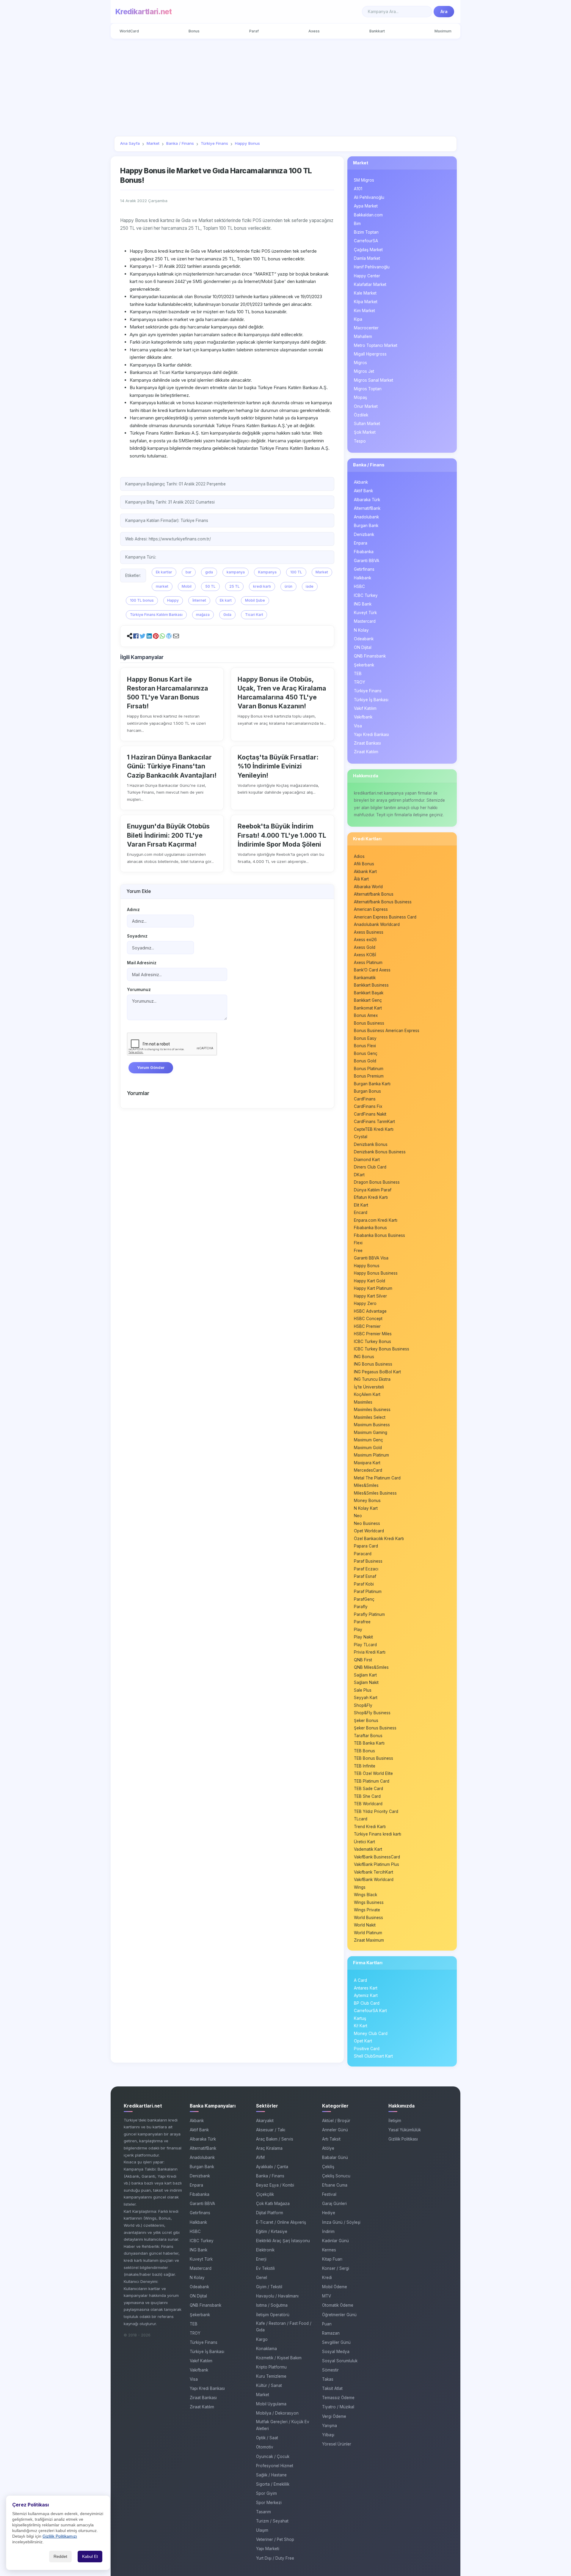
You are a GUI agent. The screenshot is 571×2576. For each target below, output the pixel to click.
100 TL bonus (142, 600)
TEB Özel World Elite (373, 1773)
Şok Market (365, 432)
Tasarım (263, 2512)
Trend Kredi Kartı (370, 1827)
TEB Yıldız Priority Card (376, 1811)
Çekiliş (328, 2167)
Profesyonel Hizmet (275, 2466)
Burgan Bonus (367, 1091)
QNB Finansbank (370, 656)
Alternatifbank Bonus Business (383, 902)
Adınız (133, 910)
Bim (357, 224)
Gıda (227, 615)
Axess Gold (365, 947)
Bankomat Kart (368, 1008)
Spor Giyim (266, 2493)
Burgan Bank (366, 526)
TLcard (361, 1819)
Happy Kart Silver (370, 1296)
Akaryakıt (265, 2121)
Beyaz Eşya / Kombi (275, 2185)
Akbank (361, 482)
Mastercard (365, 621)
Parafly (361, 1607)
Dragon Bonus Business (377, 1182)
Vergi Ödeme (334, 2416)
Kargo (262, 2339)
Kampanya (267, 572)
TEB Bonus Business (374, 1758)
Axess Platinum (368, 963)
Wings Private (367, 1910)
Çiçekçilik (265, 2194)
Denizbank (364, 534)
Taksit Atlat (332, 2388)
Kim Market (364, 311)
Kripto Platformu (271, 2367)
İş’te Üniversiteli (369, 1387)
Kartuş (360, 2018)
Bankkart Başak (369, 993)
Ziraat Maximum (369, 1940)
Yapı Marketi (268, 2549)
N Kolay (361, 630)
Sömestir (330, 2370)
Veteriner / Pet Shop (275, 2539)
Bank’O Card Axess (372, 970)
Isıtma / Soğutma (272, 2305)
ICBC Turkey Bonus (372, 1342)
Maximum (443, 31)
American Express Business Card (385, 917)
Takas (328, 2379)
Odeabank (364, 639)
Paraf (254, 31)
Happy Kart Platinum (373, 1288)
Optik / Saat (267, 2438)
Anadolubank (366, 517)
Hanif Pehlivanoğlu (372, 267)
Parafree (362, 1622)
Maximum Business (372, 1425)
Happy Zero (365, 1303)
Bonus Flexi (365, 1046)
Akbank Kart (365, 872)
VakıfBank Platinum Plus (377, 1864)
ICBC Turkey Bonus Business (382, 1349)
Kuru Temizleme (271, 2376)
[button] (136, 636)
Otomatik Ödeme (338, 2305)
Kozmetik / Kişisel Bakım (279, 2358)
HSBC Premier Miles (373, 1334)
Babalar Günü (335, 2157)
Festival (329, 2194)
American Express (371, 909)
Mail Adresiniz (142, 963)
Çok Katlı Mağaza (273, 2204)
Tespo (360, 441)
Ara (444, 12)
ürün (288, 586)
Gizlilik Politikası (403, 2139)
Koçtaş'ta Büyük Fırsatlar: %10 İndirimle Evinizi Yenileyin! (278, 766)
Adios (359, 856)
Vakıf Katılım (365, 708)
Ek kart (226, 600)
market (162, 586)
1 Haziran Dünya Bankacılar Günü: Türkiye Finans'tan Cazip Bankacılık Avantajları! (172, 766)
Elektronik (265, 2250)
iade (310, 586)
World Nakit (365, 1925)
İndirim (328, 2231)
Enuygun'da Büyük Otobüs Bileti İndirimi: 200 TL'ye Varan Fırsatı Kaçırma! (168, 835)
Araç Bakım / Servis (275, 2139)
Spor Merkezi (269, 2503)
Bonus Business (369, 1023)
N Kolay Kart (366, 1508)
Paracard (363, 1554)
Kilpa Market (366, 302)
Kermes (329, 2250)
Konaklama (266, 2349)
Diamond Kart (367, 1160)
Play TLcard (365, 1645)
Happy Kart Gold (370, 1281)
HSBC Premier (367, 1326)
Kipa (358, 319)
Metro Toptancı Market (376, 345)
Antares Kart (366, 1988)
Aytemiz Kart (366, 1995)
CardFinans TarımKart (374, 1122)
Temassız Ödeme (338, 2398)
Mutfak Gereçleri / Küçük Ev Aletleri (283, 2425)
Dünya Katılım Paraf (373, 1190)
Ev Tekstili (265, 2268)
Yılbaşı (328, 2435)
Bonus (194, 31)
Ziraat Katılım (366, 752)
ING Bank (363, 604)
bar (189, 572)
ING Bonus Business (373, 1364)
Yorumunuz (139, 990)
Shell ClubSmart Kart (373, 2056)
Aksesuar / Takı (271, 2130)
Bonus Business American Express (387, 1031)
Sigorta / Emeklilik (273, 2484)
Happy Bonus (367, 1266)
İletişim (395, 2121)
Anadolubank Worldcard (377, 924)
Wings (360, 1887)
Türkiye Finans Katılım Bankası (156, 615)
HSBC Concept (368, 1319)
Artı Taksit (331, 2139)
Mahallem (363, 336)
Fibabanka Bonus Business (379, 1235)
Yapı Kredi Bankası (371, 735)
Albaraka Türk (367, 500)
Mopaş (360, 397)
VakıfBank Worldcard (374, 1880)
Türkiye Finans (368, 691)
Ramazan (331, 2333)
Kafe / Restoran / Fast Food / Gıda (284, 2327)
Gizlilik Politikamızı (60, 2536)
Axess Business (369, 932)
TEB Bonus (364, 1751)
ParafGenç (364, 1599)
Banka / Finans (369, 465)
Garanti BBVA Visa (371, 1258)
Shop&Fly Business (372, 1713)
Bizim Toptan (366, 232)
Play (358, 1630)
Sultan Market (367, 424)
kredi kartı (262, 586)
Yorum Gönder (151, 1068)
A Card (360, 1980)
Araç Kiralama (269, 2148)
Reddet (60, 2557)
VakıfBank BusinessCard (377, 1857)
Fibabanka (364, 552)
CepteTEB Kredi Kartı (374, 1129)
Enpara (361, 543)
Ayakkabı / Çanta (272, 2167)
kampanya (236, 572)
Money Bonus (367, 1501)
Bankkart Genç (368, 1000)
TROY (360, 682)
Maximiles (363, 1402)
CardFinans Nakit (370, 1114)
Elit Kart (361, 1205)
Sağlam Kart (365, 1675)
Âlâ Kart (361, 879)
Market (322, 572)
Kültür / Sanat (269, 2385)
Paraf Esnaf (365, 1576)
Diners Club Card (370, 1167)
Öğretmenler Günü (339, 2315)
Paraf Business (368, 1561)
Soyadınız (137, 936)
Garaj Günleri (334, 2204)
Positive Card (367, 2049)
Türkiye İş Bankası (371, 700)
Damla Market (367, 258)
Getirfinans (364, 569)
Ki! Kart (361, 2026)
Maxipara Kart (367, 1463)
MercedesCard (368, 1470)
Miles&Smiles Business (375, 1493)
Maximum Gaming (371, 1432)
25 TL (234, 586)
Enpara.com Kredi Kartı (376, 1220)
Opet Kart (363, 2041)
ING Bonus (364, 1357)
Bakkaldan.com (368, 215)
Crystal (361, 1137)
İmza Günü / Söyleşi (341, 2222)
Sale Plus (363, 1690)
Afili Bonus (364, 864)
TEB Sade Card (368, 1789)
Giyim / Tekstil (269, 2287)
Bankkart (377, 31)
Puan (327, 2324)
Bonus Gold (365, 1061)
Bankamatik (365, 978)
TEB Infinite (365, 1766)
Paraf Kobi (364, 1584)
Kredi (327, 2278)
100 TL (296, 572)
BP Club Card (367, 2003)
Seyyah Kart (366, 1698)
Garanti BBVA (367, 561)
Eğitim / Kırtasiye (272, 2231)
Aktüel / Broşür (336, 2121)
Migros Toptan (368, 389)
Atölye (328, 2148)
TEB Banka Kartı (369, 1743)
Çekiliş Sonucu (336, 2176)
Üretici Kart (364, 1842)
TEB (358, 674)
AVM (260, 2157)
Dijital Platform (270, 2213)
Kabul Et (90, 2557)
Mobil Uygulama (271, 2404)
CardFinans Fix (368, 1106)
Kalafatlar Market (370, 284)
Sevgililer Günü (336, 2342)
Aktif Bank (363, 491)
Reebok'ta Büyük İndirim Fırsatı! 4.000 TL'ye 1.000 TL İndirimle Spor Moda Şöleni (282, 835)
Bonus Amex (366, 1015)
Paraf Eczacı (366, 1569)
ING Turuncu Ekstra (372, 1379)
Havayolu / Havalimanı (277, 2296)
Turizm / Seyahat (272, 2521)
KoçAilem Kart (367, 1394)
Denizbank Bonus (371, 1144)
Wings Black (365, 1895)
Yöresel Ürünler (337, 2444)
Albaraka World (368, 887)
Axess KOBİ (365, 955)
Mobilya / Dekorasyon (277, 2413)
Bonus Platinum (369, 1069)
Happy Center (367, 276)
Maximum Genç (368, 1440)
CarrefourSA (366, 241)
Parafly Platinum (369, 1614)
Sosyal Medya (336, 2352)
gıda (209, 572)
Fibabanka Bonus (370, 1228)
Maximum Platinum (371, 1455)
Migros (360, 363)
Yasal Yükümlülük (405, 2130)
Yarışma (330, 2426)
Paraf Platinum (368, 1591)
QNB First (363, 1660)
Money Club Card (371, 2034)
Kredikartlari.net (143, 12)
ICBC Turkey (366, 595)
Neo (358, 1516)
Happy (173, 600)
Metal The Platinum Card (377, 1478)
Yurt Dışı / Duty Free (275, 2558)
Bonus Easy (365, 1038)
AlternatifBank (367, 508)
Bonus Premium (369, 1076)
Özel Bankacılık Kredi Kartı (379, 1539)
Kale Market (365, 293)
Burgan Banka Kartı (372, 1084)
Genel (262, 2278)
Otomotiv (265, 2447)
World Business (368, 1918)
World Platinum (368, 1933)
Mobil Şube (255, 600)
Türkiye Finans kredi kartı (378, 1834)
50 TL (210, 586)
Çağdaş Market (368, 250)
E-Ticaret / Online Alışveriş (281, 2222)
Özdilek (361, 415)
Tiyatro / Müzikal (338, 2407)
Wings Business (369, 1902)
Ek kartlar (164, 572)
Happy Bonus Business (376, 1273)
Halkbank (363, 578)
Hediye (329, 2213)
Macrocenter (366, 328)
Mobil (187, 586)
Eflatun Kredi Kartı (371, 1197)
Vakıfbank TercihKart (374, 1872)
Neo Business (367, 1523)
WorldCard (129, 31)
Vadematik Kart (368, 1849)
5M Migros (364, 180)
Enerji (261, 2259)
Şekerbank (364, 665)
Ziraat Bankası (367, 743)
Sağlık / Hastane (271, 2475)
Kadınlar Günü (335, 2241)
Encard (361, 1212)
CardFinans (365, 1099)
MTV (327, 2296)
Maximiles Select (370, 1417)
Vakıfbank (363, 717)
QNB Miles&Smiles (371, 1667)
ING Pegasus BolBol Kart (377, 1372)
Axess (314, 31)
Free (358, 1251)
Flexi (358, 1243)
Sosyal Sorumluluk (340, 2361)
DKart (359, 1175)
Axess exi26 (365, 940)
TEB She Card (367, 1796)
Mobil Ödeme (335, 2287)
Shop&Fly (363, 1705)
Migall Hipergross (370, 354)
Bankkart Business (371, 985)
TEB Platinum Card (372, 1781)
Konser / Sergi (336, 2268)
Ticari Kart (254, 615)
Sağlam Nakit (366, 1682)
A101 (358, 189)
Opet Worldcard (369, 1531)
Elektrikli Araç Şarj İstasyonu (283, 2241)
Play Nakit (363, 1637)
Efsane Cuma (335, 2185)
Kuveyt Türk (365, 613)
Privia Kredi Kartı (370, 1652)
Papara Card (366, 1546)
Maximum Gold (368, 1448)
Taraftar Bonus (368, 1736)
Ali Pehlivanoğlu (369, 197)
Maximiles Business (372, 1410)
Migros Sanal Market (374, 380)
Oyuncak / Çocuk (273, 2457)
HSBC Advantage (370, 1311)
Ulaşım (262, 2530)
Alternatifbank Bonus (374, 894)
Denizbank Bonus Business (380, 1152)
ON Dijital (363, 647)
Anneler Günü (335, 2130)
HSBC (359, 586)
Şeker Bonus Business (375, 1728)
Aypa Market (366, 206)
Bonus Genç (366, 1053)
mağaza (203, 615)
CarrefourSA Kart (370, 2011)
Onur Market (366, 406)
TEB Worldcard (368, 1804)
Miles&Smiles (366, 1485)
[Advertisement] (285, 87)
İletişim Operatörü (273, 2315)
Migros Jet (364, 371)
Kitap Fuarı (332, 2259)
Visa (358, 726)
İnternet (199, 600)
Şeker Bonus (366, 1721)
